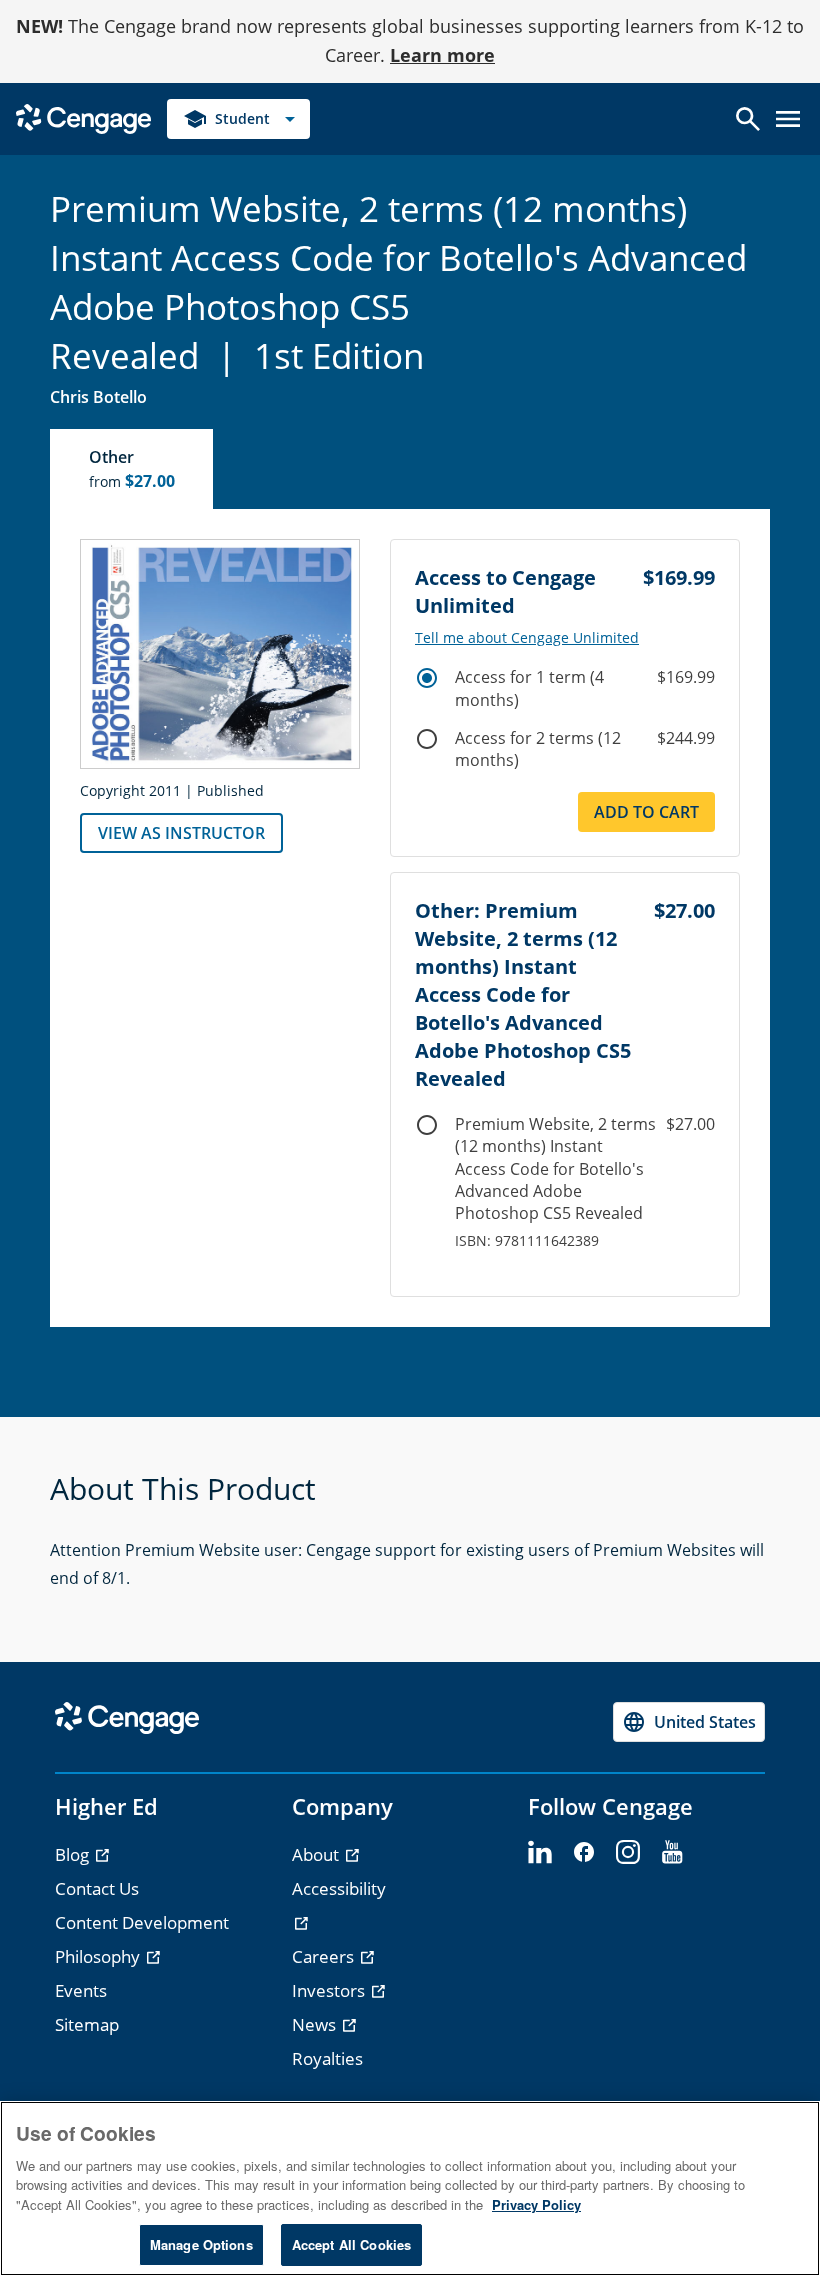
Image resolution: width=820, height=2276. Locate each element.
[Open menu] (788, 119)
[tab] (132, 469)
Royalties (327, 2058)
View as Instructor (181, 833)
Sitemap (87, 2024)
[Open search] (748, 119)
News (316, 2024)
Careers (325, 1956)
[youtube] (672, 1853)
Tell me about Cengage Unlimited (527, 638)
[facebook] (584, 1853)
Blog (74, 1854)
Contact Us (97, 1888)
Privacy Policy (536, 2204)
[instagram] (628, 1853)
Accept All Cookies (351, 2244)
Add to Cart (646, 812)
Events (81, 1990)
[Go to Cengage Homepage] (83, 116)
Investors (330, 1990)
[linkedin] (540, 1853)
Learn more (442, 55)
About (317, 1854)
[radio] (427, 678)
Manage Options (201, 2244)
